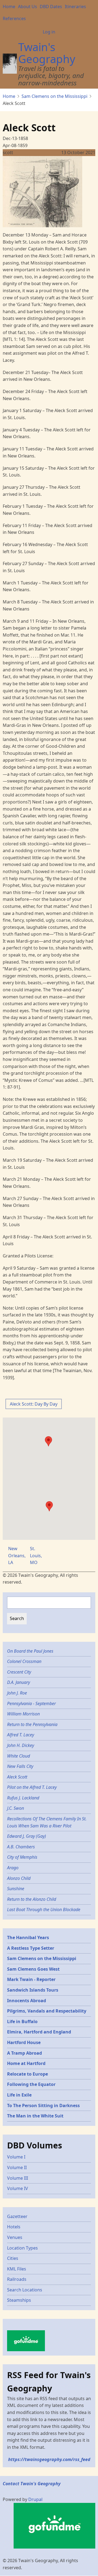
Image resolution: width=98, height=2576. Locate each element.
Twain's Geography (47, 53)
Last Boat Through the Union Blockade (44, 1910)
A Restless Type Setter (31, 1948)
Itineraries (75, 7)
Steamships (19, 2300)
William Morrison (23, 1714)
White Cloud (19, 1756)
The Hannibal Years (28, 1938)
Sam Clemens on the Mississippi (54, 96)
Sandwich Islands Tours (33, 1990)
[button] (49, 1506)
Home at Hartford (26, 2063)
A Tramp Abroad (24, 2053)
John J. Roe (17, 1693)
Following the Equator (31, 2084)
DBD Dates (51, 7)
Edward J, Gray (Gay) (27, 1836)
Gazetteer (17, 2216)
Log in (49, 32)
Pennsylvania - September (31, 1703)
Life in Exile (19, 2095)
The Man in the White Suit (35, 2116)
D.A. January (19, 1682)
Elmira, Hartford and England (39, 2032)
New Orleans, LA (17, 1555)
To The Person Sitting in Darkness (43, 2105)
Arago (13, 1868)
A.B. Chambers (21, 1847)
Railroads (17, 2279)
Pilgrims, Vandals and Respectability (47, 2011)
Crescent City (19, 1672)
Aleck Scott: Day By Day (34, 1404)
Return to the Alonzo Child (32, 1899)
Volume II (17, 2167)
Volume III (18, 2178)
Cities (13, 2258)
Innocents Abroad (27, 2001)
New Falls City (20, 1766)
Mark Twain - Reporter (31, 1979)
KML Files (17, 2269)
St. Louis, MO (36, 1555)
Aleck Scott (17, 1777)
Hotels (14, 2227)
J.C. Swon (16, 1808)
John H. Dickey (21, 1745)
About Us (27, 7)
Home (9, 7)
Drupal (35, 2499)
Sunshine (16, 1889)
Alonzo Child (19, 1878)
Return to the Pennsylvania (32, 1724)
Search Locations (25, 2290)
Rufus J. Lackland (23, 1798)
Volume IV (18, 2188)
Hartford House (24, 2042)
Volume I (16, 2157)
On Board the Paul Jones (30, 1651)
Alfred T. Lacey (21, 1735)
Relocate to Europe (27, 2074)
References (14, 18)
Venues (15, 2237)
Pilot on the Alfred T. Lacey (32, 1787)
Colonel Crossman (24, 1661)
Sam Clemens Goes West (33, 1969)
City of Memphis (22, 1857)
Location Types (22, 2248)
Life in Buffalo (22, 2021)
